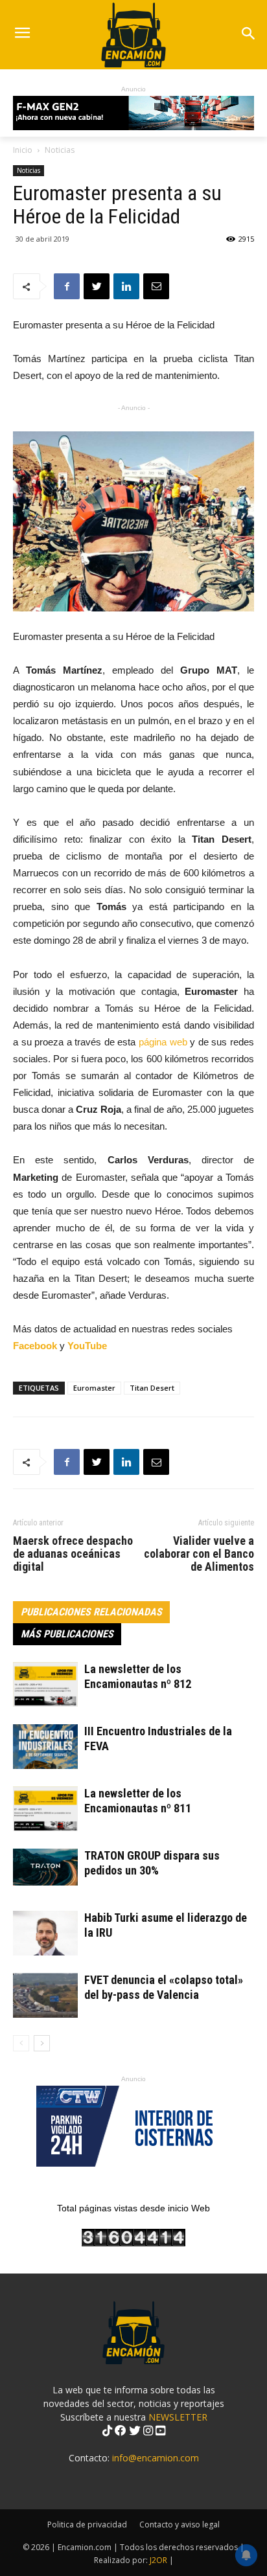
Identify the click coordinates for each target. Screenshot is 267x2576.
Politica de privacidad (87, 2525)
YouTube (87, 1346)
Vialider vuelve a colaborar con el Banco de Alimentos (199, 1554)
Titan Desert (152, 1388)
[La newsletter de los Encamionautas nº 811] (45, 1809)
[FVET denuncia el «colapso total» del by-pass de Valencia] (45, 1995)
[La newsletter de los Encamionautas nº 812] (45, 1684)
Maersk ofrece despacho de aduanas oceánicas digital (73, 1554)
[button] (249, 35)
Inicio (23, 150)
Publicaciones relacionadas (91, 1612)
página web (163, 1042)
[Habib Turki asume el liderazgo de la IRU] (45, 1933)
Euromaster (94, 1388)
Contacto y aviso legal (180, 2525)
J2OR (158, 2560)
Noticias (60, 150)
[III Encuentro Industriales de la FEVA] (45, 1747)
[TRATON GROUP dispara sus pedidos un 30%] (45, 1867)
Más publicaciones (67, 1634)
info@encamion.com (156, 2458)
